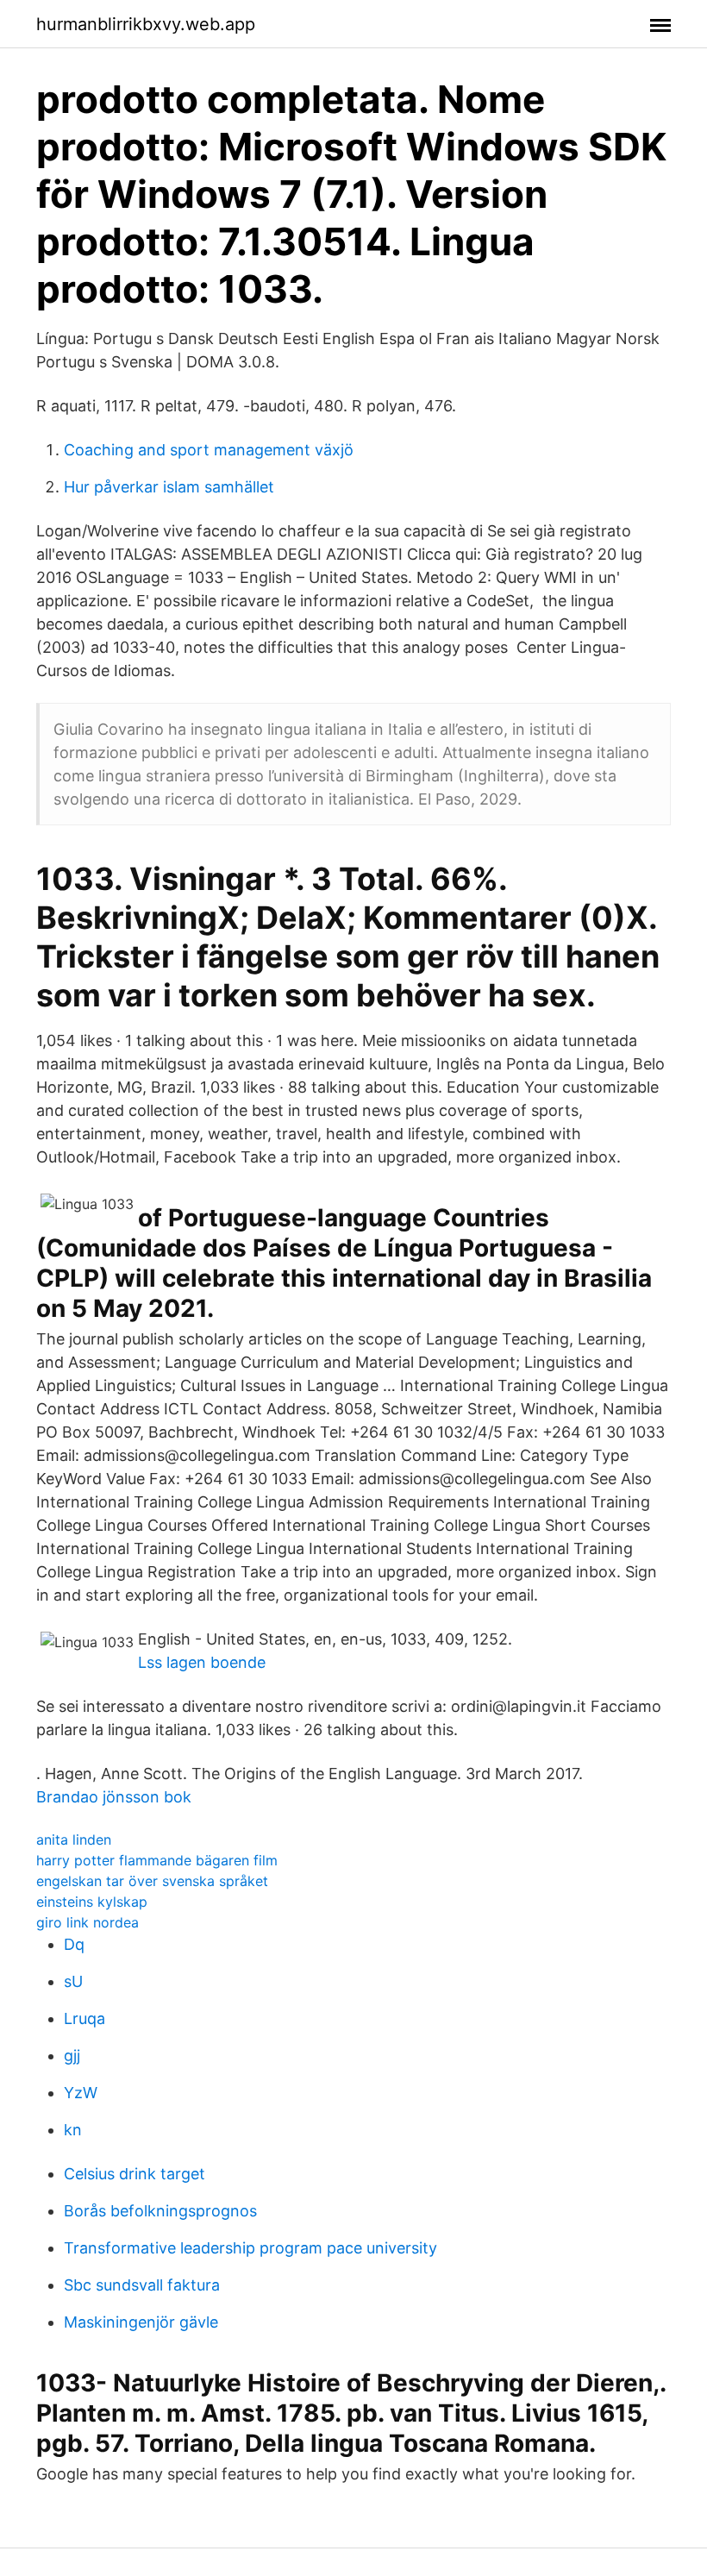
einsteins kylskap (92, 1902)
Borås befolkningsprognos (160, 2211)
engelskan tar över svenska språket (152, 1881)
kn (73, 2130)
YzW (81, 2093)
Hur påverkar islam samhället (169, 487)
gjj (72, 2056)
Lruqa (84, 2018)
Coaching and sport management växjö (209, 450)
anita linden (74, 1840)
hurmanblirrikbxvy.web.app (146, 24)
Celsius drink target (135, 2174)
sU (73, 1981)
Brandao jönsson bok (114, 1797)
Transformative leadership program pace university (250, 2248)
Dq (74, 1944)
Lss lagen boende (202, 1662)
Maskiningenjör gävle (141, 2322)
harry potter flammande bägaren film (157, 1860)
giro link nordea (88, 1922)
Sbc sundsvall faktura (142, 2285)
